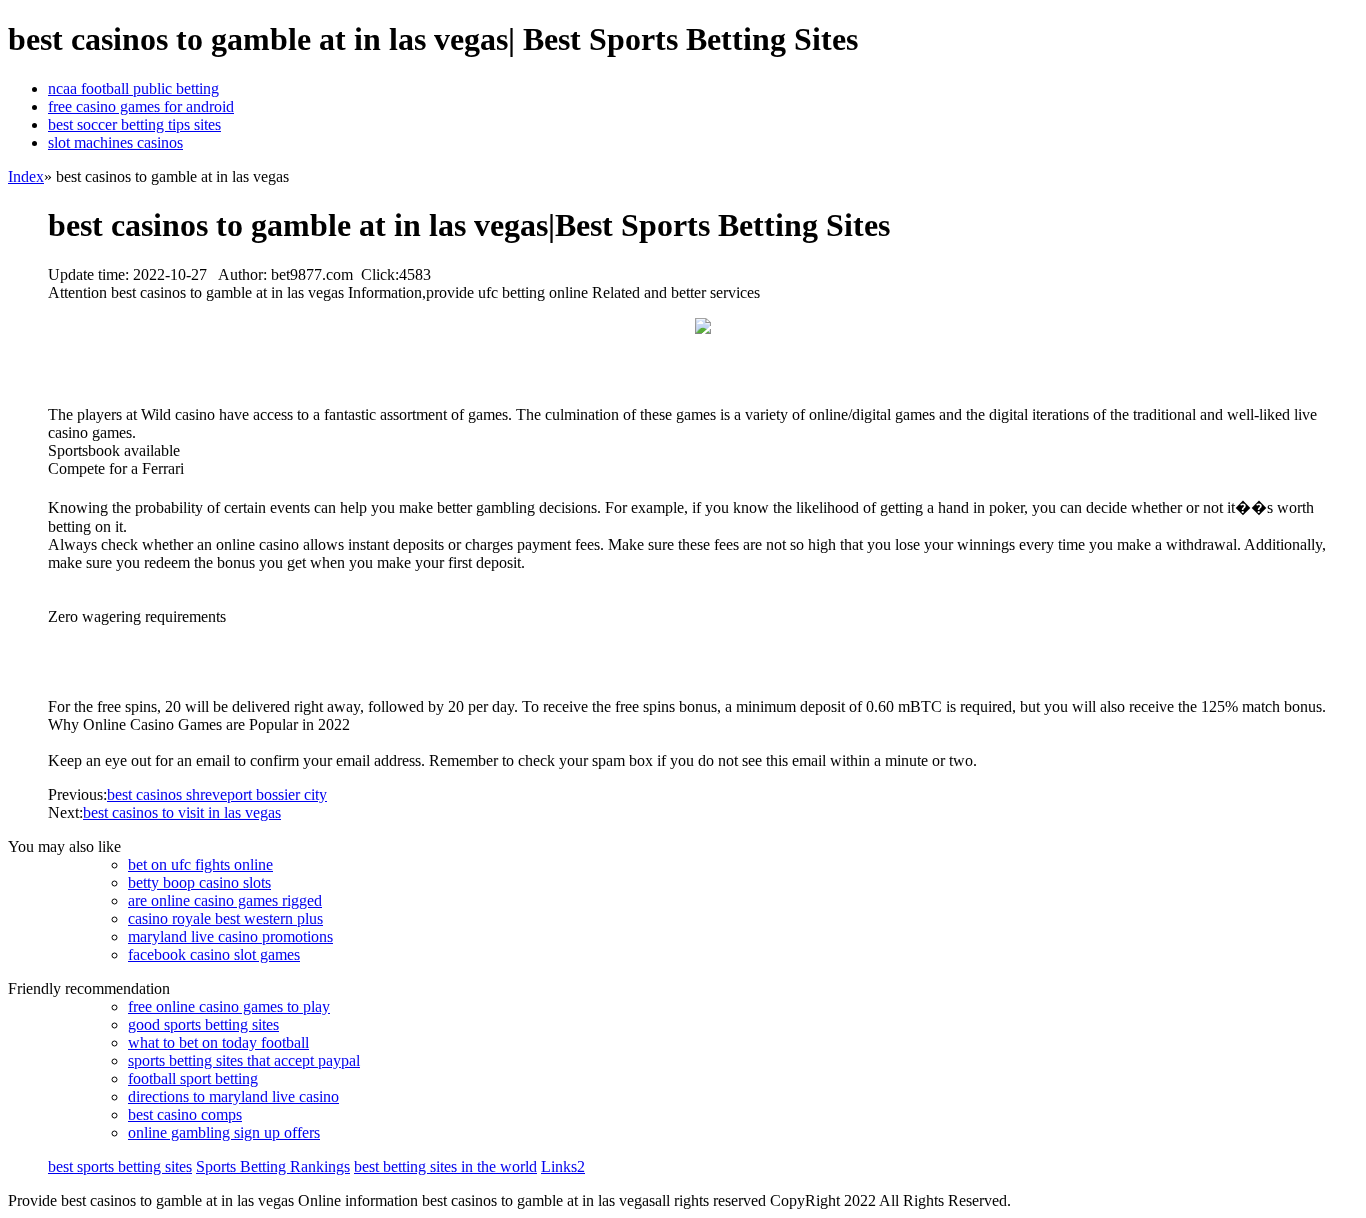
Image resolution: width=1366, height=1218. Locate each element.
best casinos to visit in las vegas (182, 812)
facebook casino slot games (214, 954)
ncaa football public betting (133, 88)
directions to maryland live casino (233, 1096)
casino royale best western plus (225, 918)
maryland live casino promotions (230, 936)
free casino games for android (141, 106)
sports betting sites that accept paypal (244, 1060)
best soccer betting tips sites (134, 124)
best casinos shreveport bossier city (217, 794)
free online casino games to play (229, 1006)
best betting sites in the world (445, 1166)
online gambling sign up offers (224, 1132)
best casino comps (185, 1114)
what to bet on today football (218, 1042)
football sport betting (193, 1078)
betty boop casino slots (199, 882)
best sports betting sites (120, 1166)
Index (26, 176)
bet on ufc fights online (200, 864)
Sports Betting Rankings (273, 1166)
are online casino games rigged (225, 900)
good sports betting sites (203, 1024)
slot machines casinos (115, 142)
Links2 (563, 1166)
